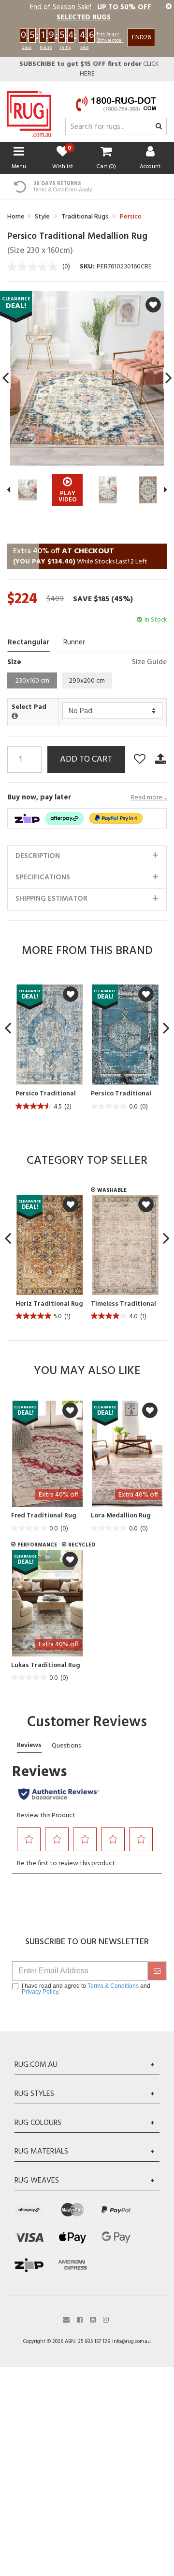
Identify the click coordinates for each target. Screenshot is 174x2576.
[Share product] (160, 759)
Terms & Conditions (113, 1986)
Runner (74, 642)
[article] (48, 1048)
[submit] (157, 1971)
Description (38, 856)
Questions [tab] (66, 1746)
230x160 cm (32, 681)
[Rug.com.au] (29, 112)
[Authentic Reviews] (59, 1794)
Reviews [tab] (29, 1745)
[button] (29, 1839)
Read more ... (149, 798)
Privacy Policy (40, 1992)
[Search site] (159, 127)
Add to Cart (86, 759)
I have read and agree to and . (86, 1989)
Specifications (43, 877)
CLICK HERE (89, 69)
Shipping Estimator (51, 899)
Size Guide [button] (149, 663)
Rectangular (29, 642)
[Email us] (66, 2319)
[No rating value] (35, 267)
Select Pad (29, 708)
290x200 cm (87, 681)
